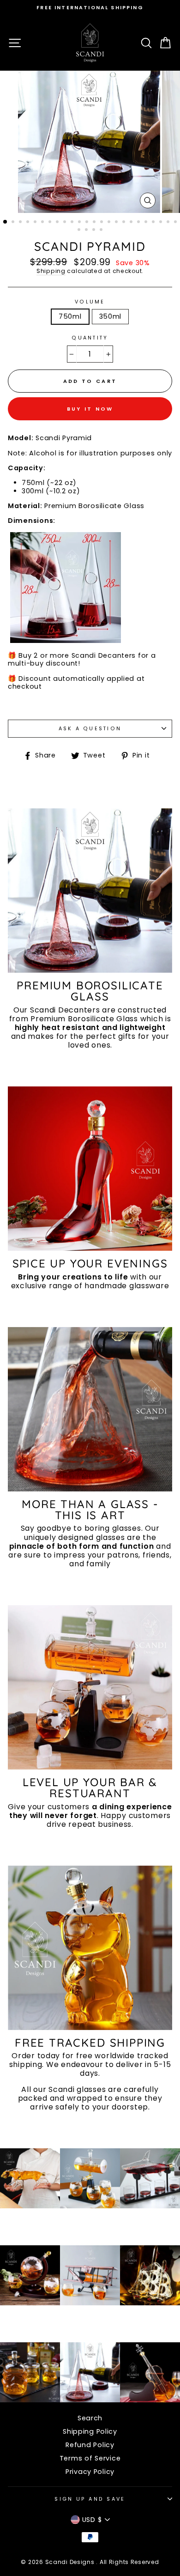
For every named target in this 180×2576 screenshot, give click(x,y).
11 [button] (80, 223)
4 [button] (29, 223)
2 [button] (14, 223)
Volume (90, 302)
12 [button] (88, 223)
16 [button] (117, 223)
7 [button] (51, 223)
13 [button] (95, 223)
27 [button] (95, 230)
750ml (70, 316)
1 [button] (6, 222)
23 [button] (169, 223)
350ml (111, 316)
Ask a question (90, 729)
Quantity (90, 338)
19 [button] (139, 223)
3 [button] (21, 223)
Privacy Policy (90, 2472)
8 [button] (58, 223)
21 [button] (154, 223)
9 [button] (66, 223)
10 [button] (73, 223)
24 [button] (176, 223)
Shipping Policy (90, 2431)
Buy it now (90, 409)
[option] (90, 8)
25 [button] (80, 230)
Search (90, 2418)
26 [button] (87, 230)
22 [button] (162, 223)
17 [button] (125, 223)
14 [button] (102, 223)
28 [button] (102, 230)
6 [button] (43, 223)
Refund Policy (90, 2445)
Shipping (51, 271)
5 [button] (36, 223)
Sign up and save (90, 2499)
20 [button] (147, 223)
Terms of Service (90, 2458)
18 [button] (132, 223)
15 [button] (110, 223)
